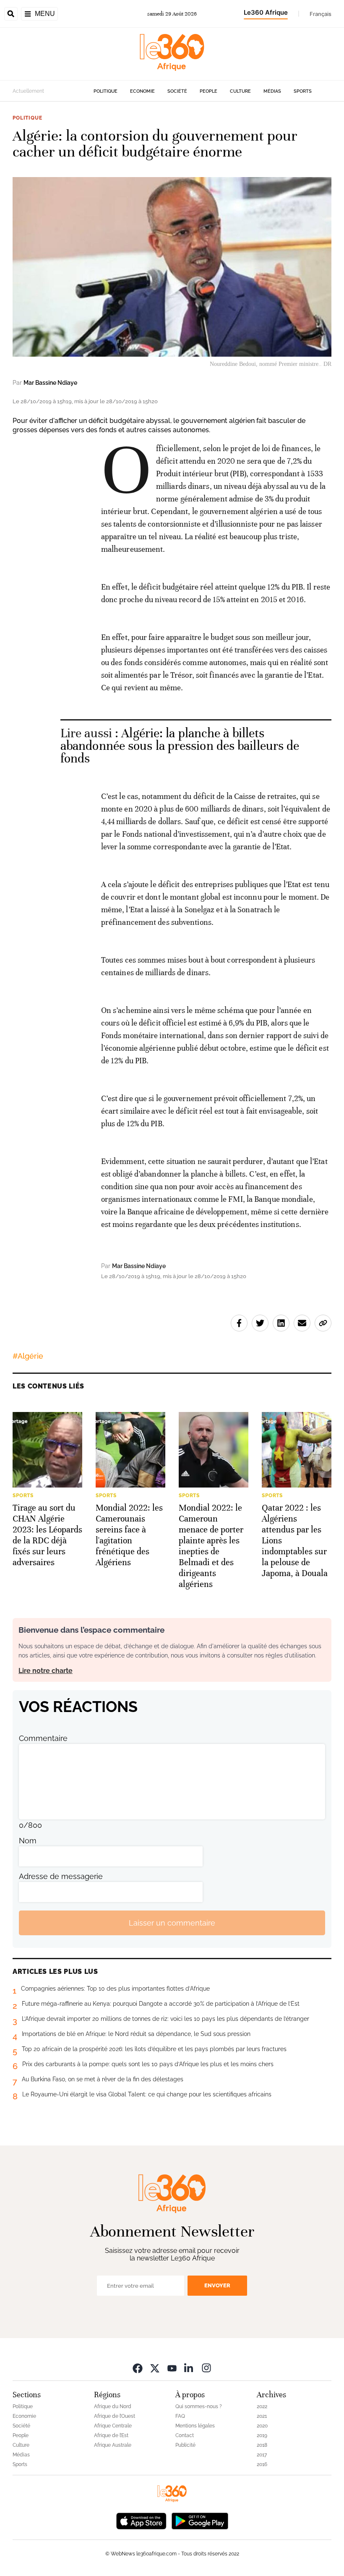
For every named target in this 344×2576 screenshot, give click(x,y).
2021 (262, 2416)
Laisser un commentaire (172, 1923)
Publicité (185, 2445)
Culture (240, 91)
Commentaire (43, 1738)
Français (321, 14)
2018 (262, 2445)
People (208, 91)
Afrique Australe (113, 2445)
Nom (28, 1841)
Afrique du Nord (113, 2406)
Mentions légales (195, 2426)
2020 (262, 2426)
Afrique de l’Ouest (115, 2416)
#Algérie (28, 1356)
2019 (262, 2435)
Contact (185, 2435)
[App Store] (141, 2520)
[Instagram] (206, 2368)
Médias (272, 91)
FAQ (180, 2416)
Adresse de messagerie (61, 1876)
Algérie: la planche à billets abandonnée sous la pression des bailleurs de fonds (180, 746)
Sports (303, 91)
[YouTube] (172, 2368)
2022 (262, 2406)
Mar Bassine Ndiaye (50, 383)
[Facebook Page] (138, 2368)
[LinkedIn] (189, 2368)
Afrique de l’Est (111, 2435)
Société (177, 91)
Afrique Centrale (113, 2426)
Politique (106, 91)
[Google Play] (200, 2520)
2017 (262, 2455)
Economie (142, 91)
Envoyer (217, 2285)
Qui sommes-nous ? (199, 2406)
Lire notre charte (46, 1671)
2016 (262, 2464)
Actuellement (28, 91)
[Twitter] (155, 2368)
